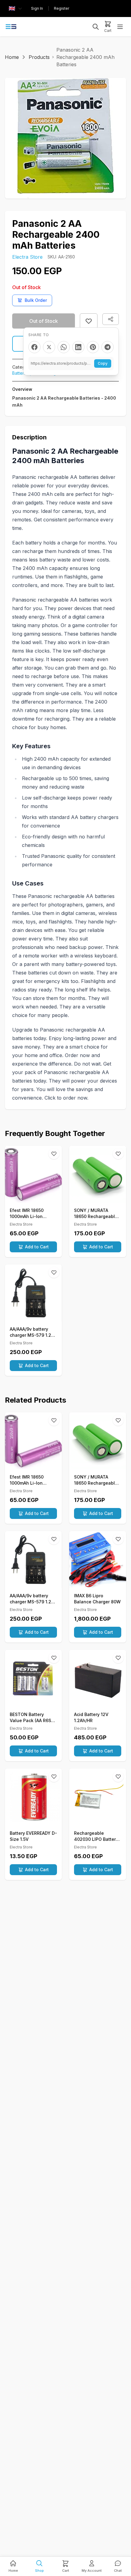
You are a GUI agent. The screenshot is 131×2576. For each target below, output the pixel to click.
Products (39, 57)
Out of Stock (44, 321)
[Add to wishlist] (89, 321)
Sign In (37, 8)
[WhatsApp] (64, 347)
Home (12, 57)
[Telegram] (108, 347)
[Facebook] (34, 347)
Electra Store (27, 257)
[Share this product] (111, 319)
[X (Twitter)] (49, 347)
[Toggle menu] (120, 27)
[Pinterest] (93, 347)
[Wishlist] (54, 1154)
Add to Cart (37, 1247)
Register (62, 8)
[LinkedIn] (78, 347)
